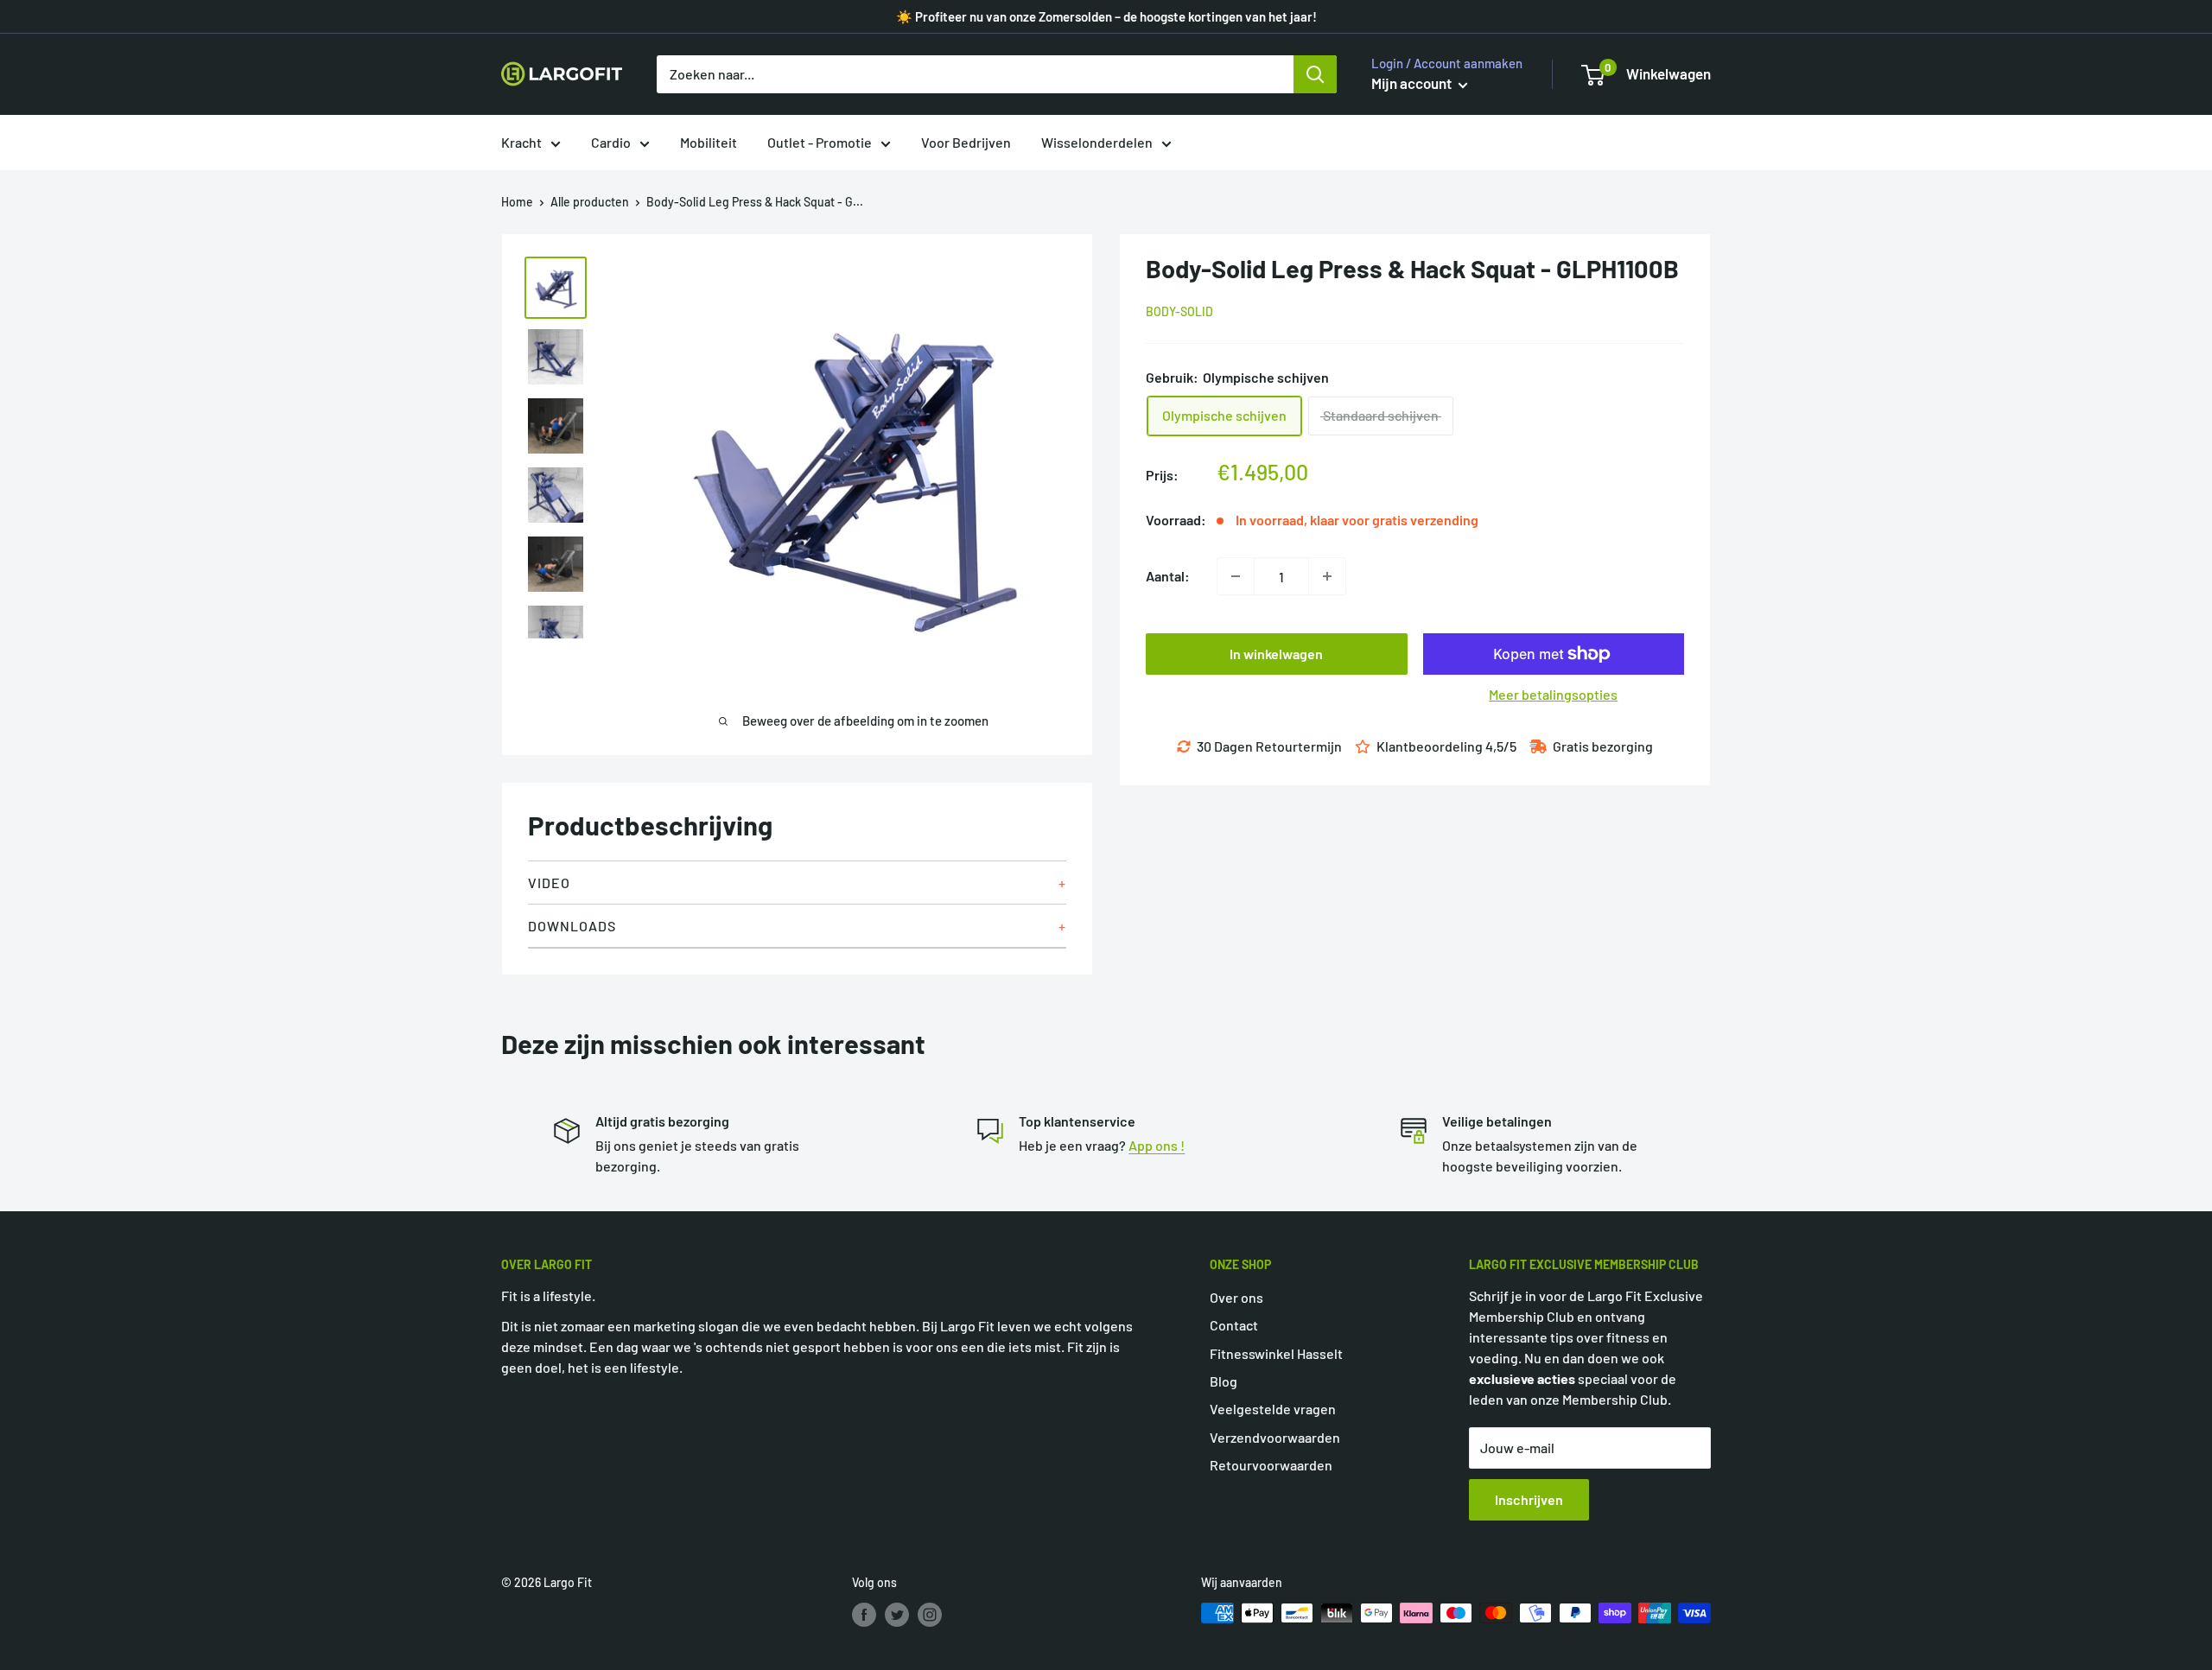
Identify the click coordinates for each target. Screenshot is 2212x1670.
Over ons (1236, 1297)
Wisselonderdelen (1097, 142)
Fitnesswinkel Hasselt (1276, 1353)
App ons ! (1157, 1145)
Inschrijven (1529, 1499)
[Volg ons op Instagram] (930, 1615)
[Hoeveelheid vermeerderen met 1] (1327, 576)
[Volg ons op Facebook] (864, 1615)
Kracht (521, 142)
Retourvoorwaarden (1271, 1465)
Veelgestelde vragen (1273, 1409)
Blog (1224, 1381)
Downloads (572, 926)
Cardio (611, 142)
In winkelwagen (1276, 654)
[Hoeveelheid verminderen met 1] (1236, 576)
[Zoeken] (1315, 74)
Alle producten (590, 202)
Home (517, 202)
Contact (1234, 1325)
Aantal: (1168, 576)
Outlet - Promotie (820, 142)
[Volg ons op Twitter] (897, 1615)
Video (549, 883)
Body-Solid (1179, 311)
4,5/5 (1501, 746)
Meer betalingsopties (1553, 694)
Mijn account (1413, 83)
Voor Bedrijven (966, 142)
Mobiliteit (709, 142)
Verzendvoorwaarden (1275, 1437)
